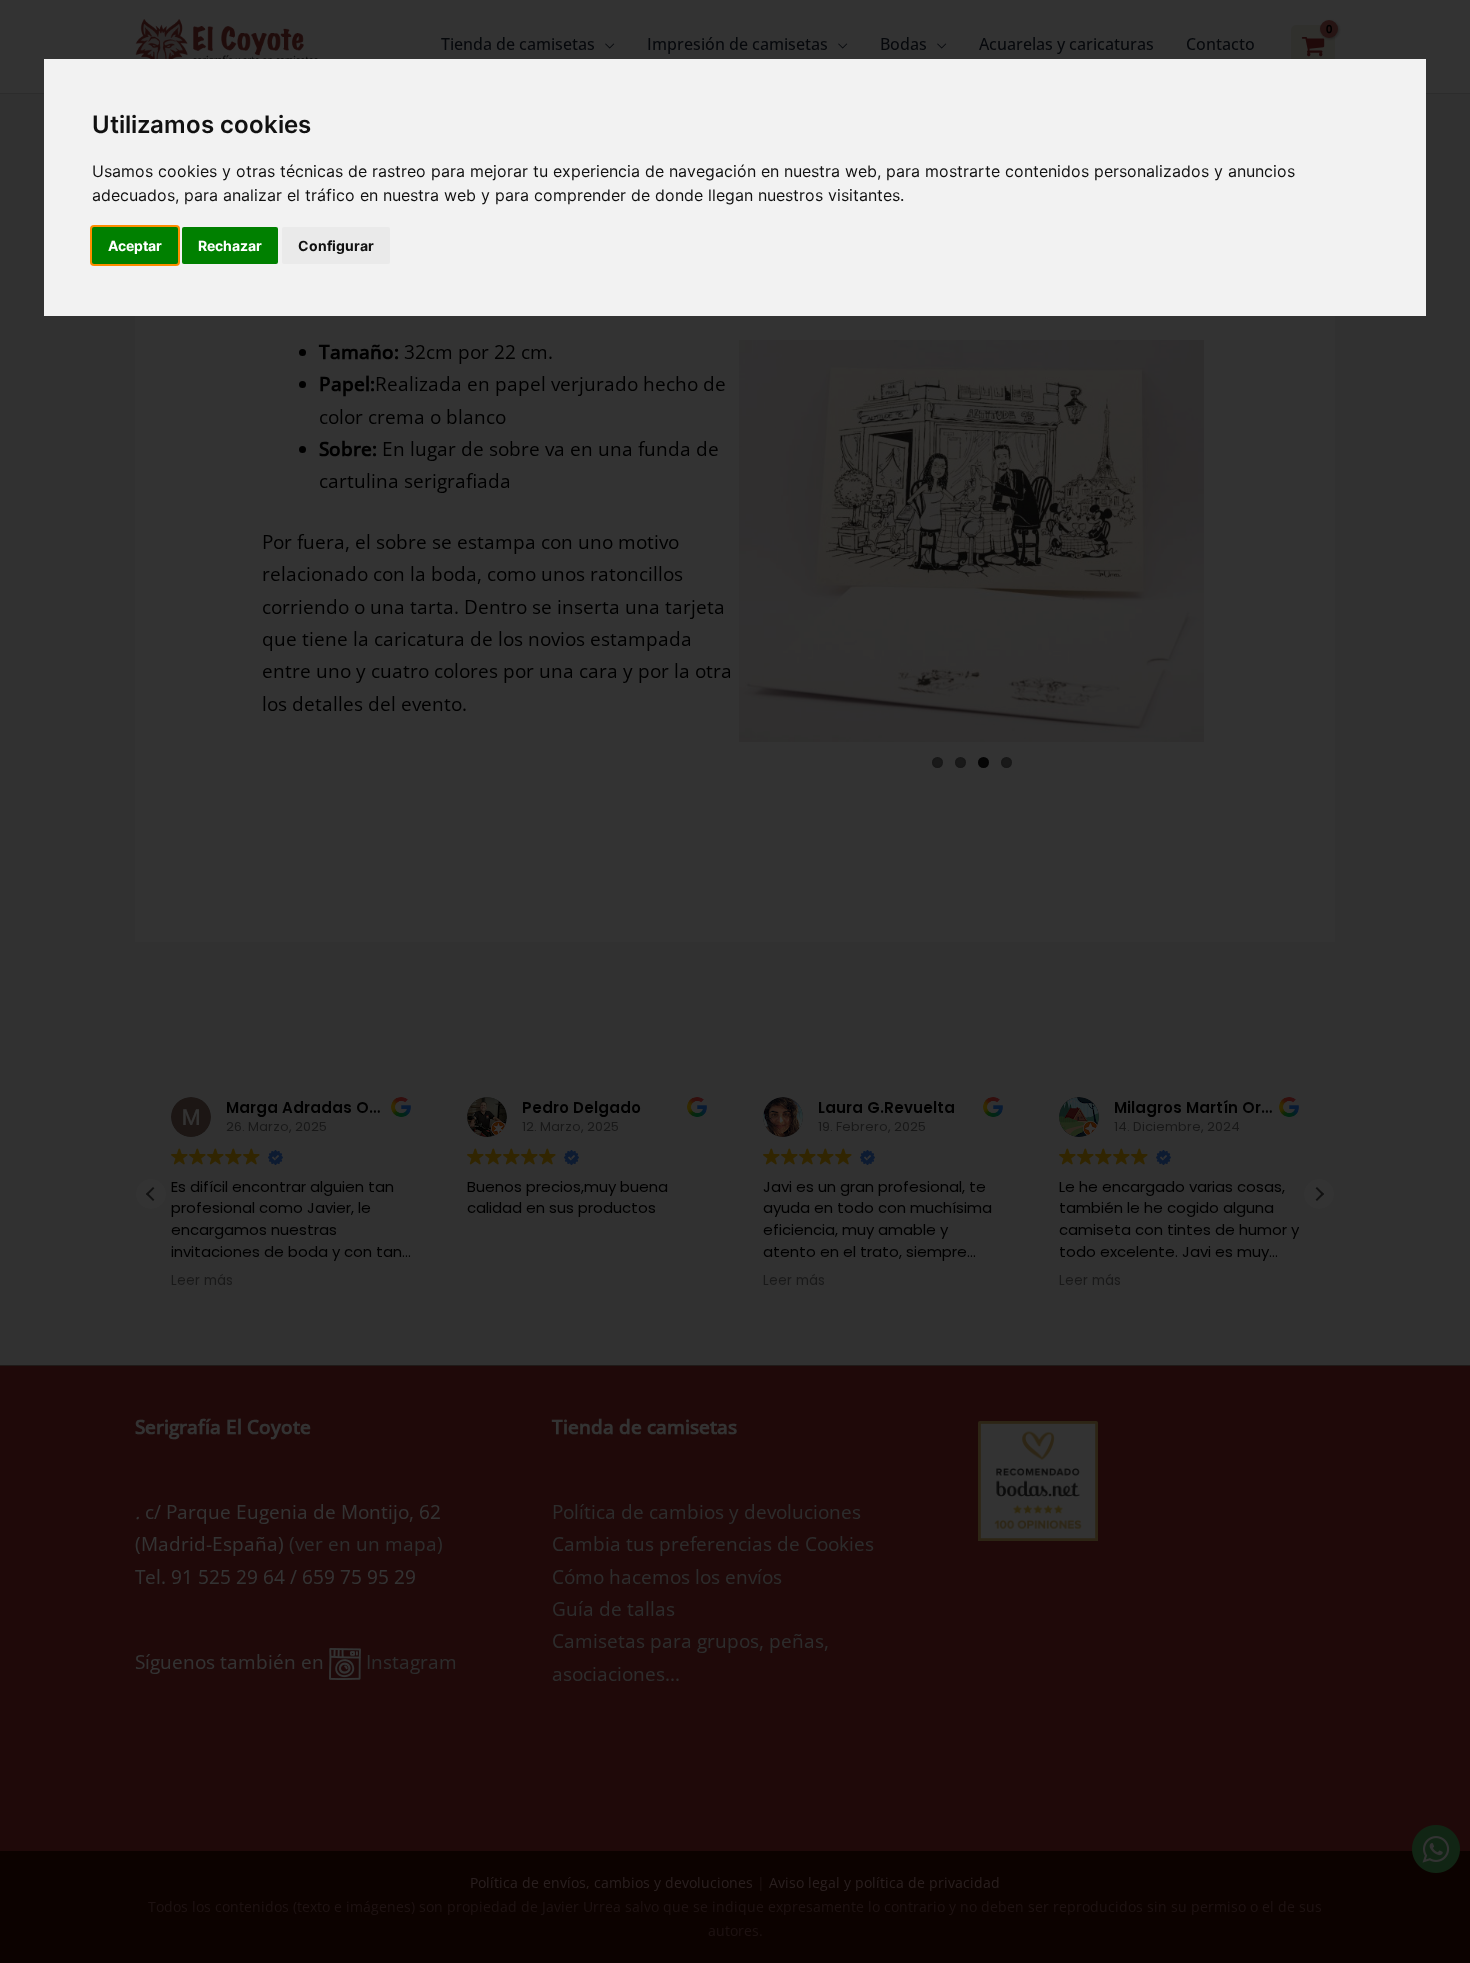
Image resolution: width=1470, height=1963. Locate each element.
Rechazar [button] (230, 245)
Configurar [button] (336, 245)
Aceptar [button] (135, 245)
